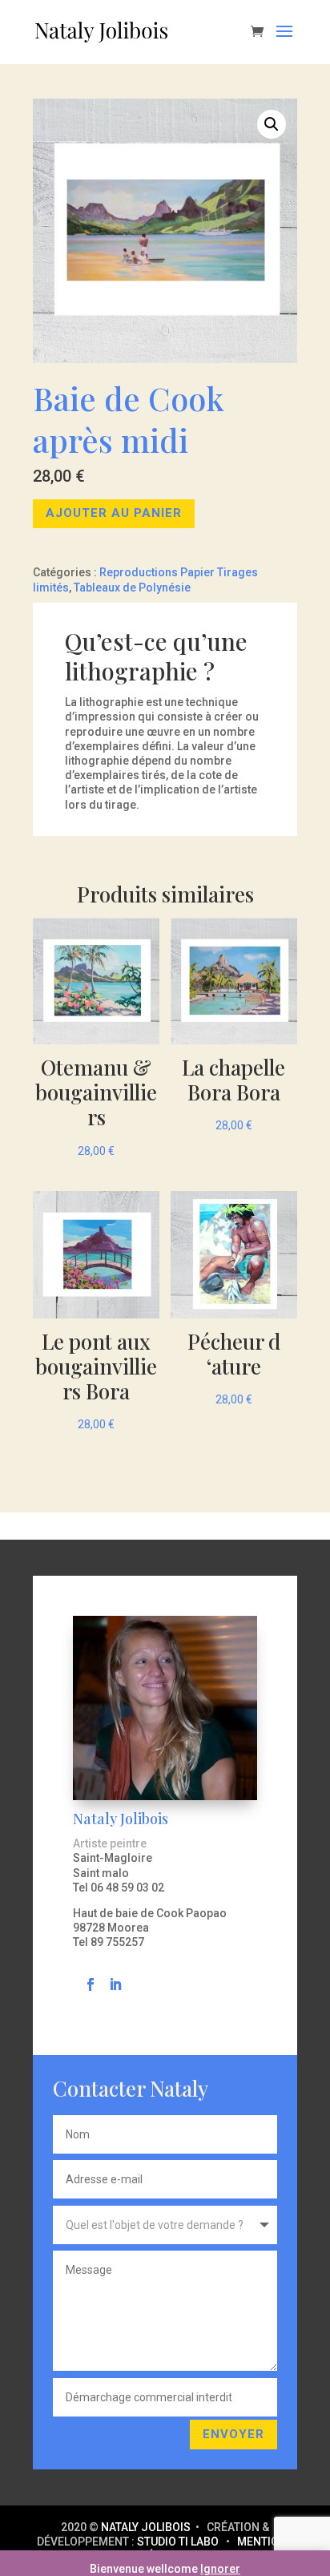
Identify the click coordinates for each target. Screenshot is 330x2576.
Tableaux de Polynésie (132, 587)
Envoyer (233, 2434)
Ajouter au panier (114, 513)
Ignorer (220, 2569)
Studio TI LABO (178, 2542)
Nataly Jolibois (147, 2527)
